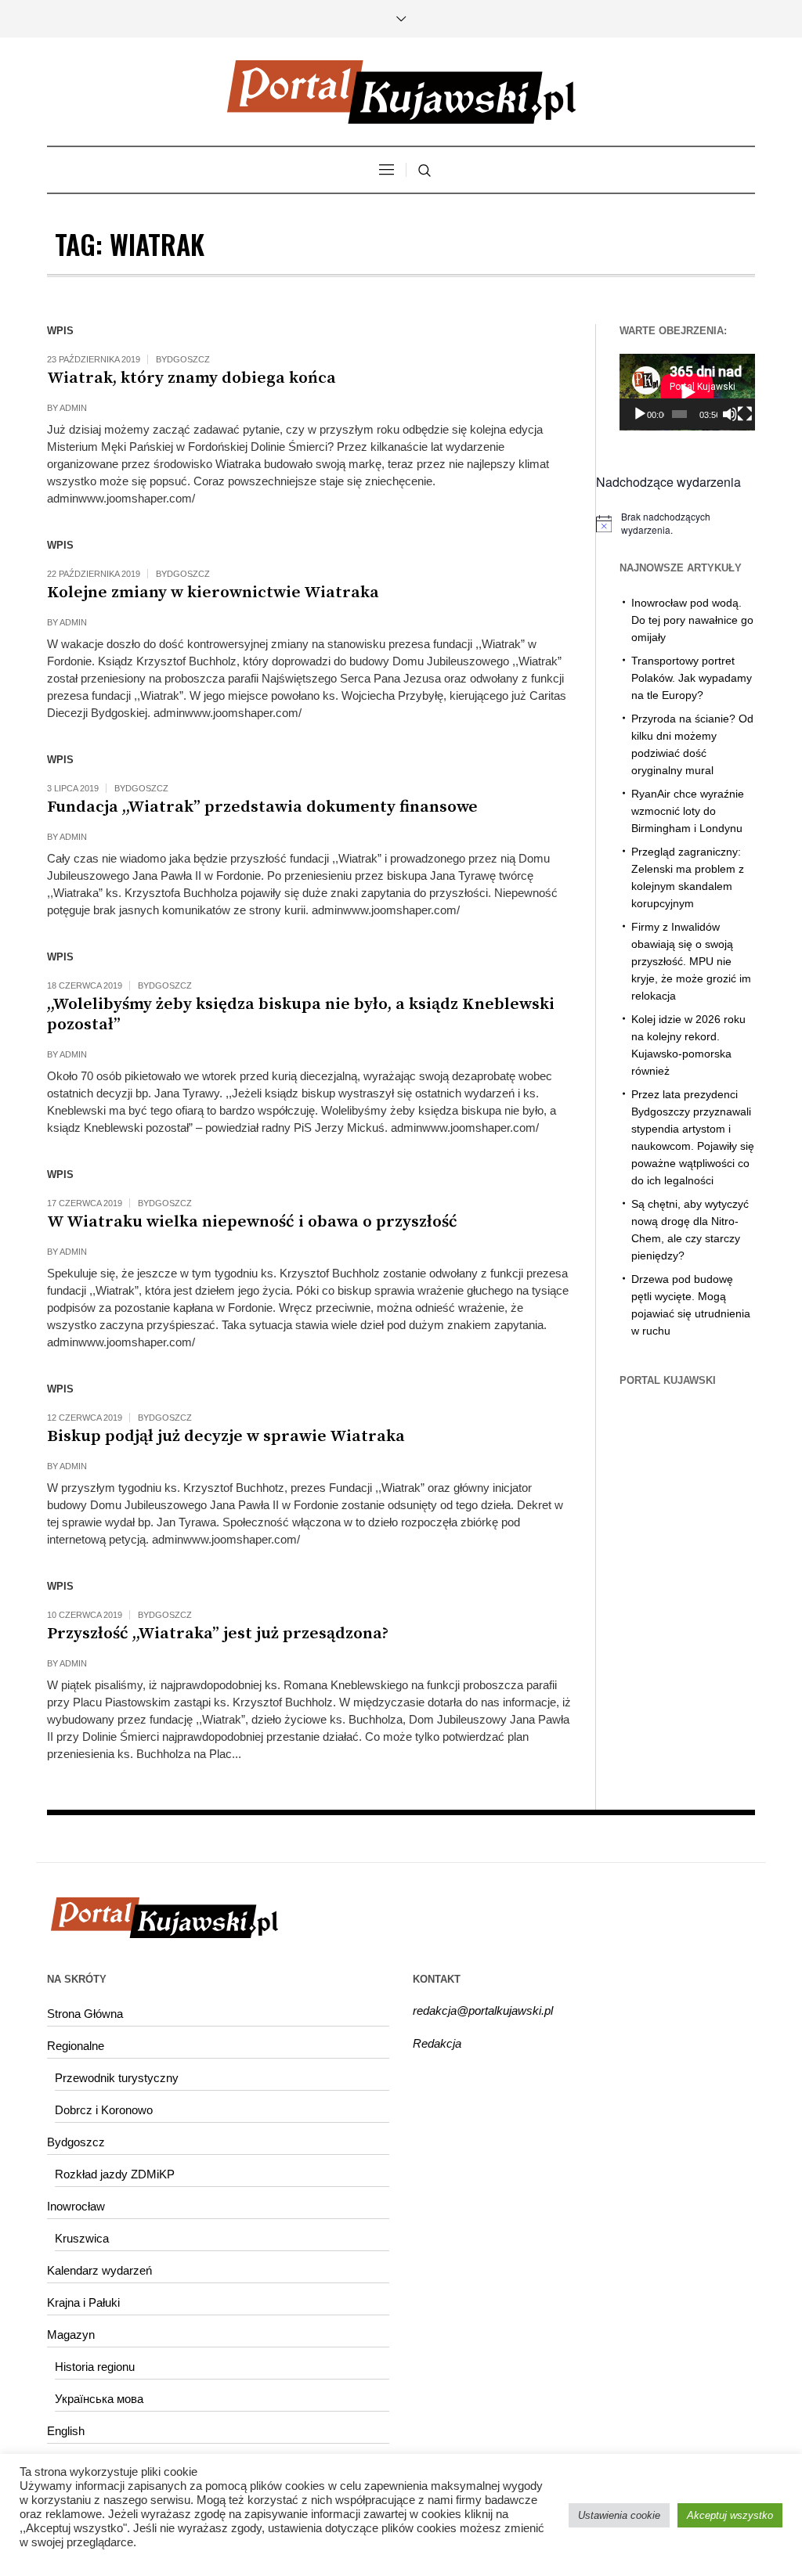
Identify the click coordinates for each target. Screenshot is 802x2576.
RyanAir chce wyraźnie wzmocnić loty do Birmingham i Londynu (688, 811)
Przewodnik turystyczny (117, 2078)
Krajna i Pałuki (83, 2302)
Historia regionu (95, 2367)
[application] (687, 392)
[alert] (676, 523)
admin (73, 408)
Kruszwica (82, 2238)
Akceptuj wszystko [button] (730, 2515)
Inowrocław (76, 2206)
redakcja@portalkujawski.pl (483, 2010)
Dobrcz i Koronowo (104, 2110)
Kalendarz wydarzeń (99, 2270)
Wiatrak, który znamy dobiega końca (191, 378)
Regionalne (76, 2046)
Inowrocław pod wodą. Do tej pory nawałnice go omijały (692, 620)
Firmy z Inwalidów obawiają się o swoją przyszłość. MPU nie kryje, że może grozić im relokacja (691, 961)
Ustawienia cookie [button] (619, 2515)
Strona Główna (85, 2014)
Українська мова (99, 2399)
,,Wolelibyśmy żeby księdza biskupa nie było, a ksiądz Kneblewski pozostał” (301, 1014)
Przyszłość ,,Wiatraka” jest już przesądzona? (218, 1634)
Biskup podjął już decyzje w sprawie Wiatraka (226, 1436)
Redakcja (437, 2043)
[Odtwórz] (640, 414)
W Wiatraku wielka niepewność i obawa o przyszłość (252, 1222)
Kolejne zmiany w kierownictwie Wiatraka (213, 593)
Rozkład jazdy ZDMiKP (115, 2174)
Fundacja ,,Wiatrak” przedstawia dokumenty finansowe (262, 807)
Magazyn (71, 2335)
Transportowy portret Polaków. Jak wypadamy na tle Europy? (692, 678)
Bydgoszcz (183, 359)
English (66, 2431)
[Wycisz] (730, 414)
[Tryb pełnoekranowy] (745, 414)
